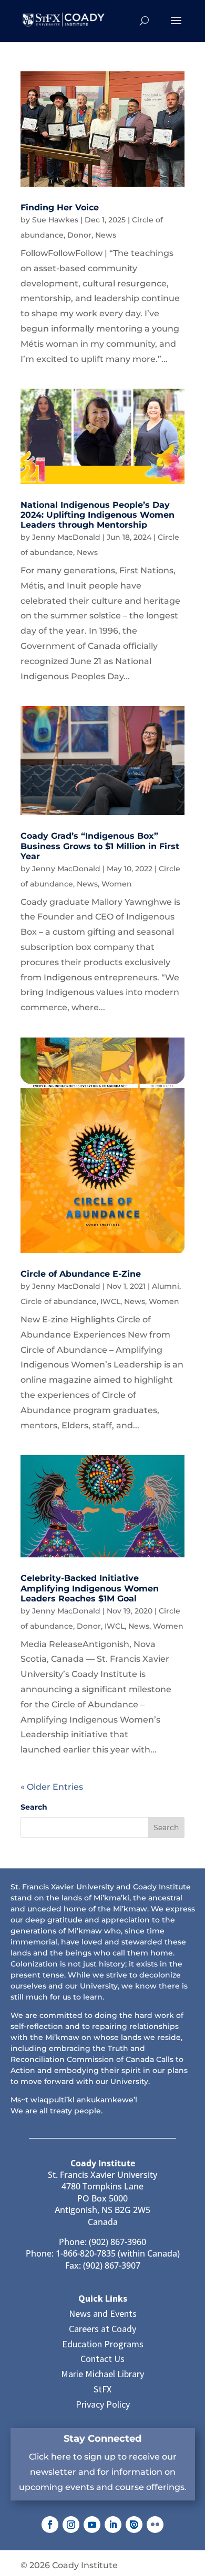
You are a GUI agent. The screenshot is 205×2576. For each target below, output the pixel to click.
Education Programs (103, 2344)
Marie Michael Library (102, 2374)
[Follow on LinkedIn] (113, 2525)
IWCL (110, 1301)
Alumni (166, 1286)
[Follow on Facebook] (50, 2525)
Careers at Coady (102, 2329)
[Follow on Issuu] (134, 2525)
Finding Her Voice (60, 207)
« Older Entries (52, 1787)
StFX (102, 2389)
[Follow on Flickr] (155, 2525)
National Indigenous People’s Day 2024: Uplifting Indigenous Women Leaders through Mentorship (98, 515)
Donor (79, 235)
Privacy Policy (103, 2404)
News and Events (103, 2313)
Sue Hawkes (55, 220)
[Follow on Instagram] (71, 2525)
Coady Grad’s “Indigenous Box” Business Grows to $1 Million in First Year (100, 846)
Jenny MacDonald (66, 537)
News (106, 235)
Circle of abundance (59, 1301)
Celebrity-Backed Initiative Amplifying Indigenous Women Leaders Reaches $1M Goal (90, 1588)
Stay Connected (102, 2439)
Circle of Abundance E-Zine (81, 1274)
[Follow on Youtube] (92, 2525)
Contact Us (102, 2359)
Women (117, 884)
